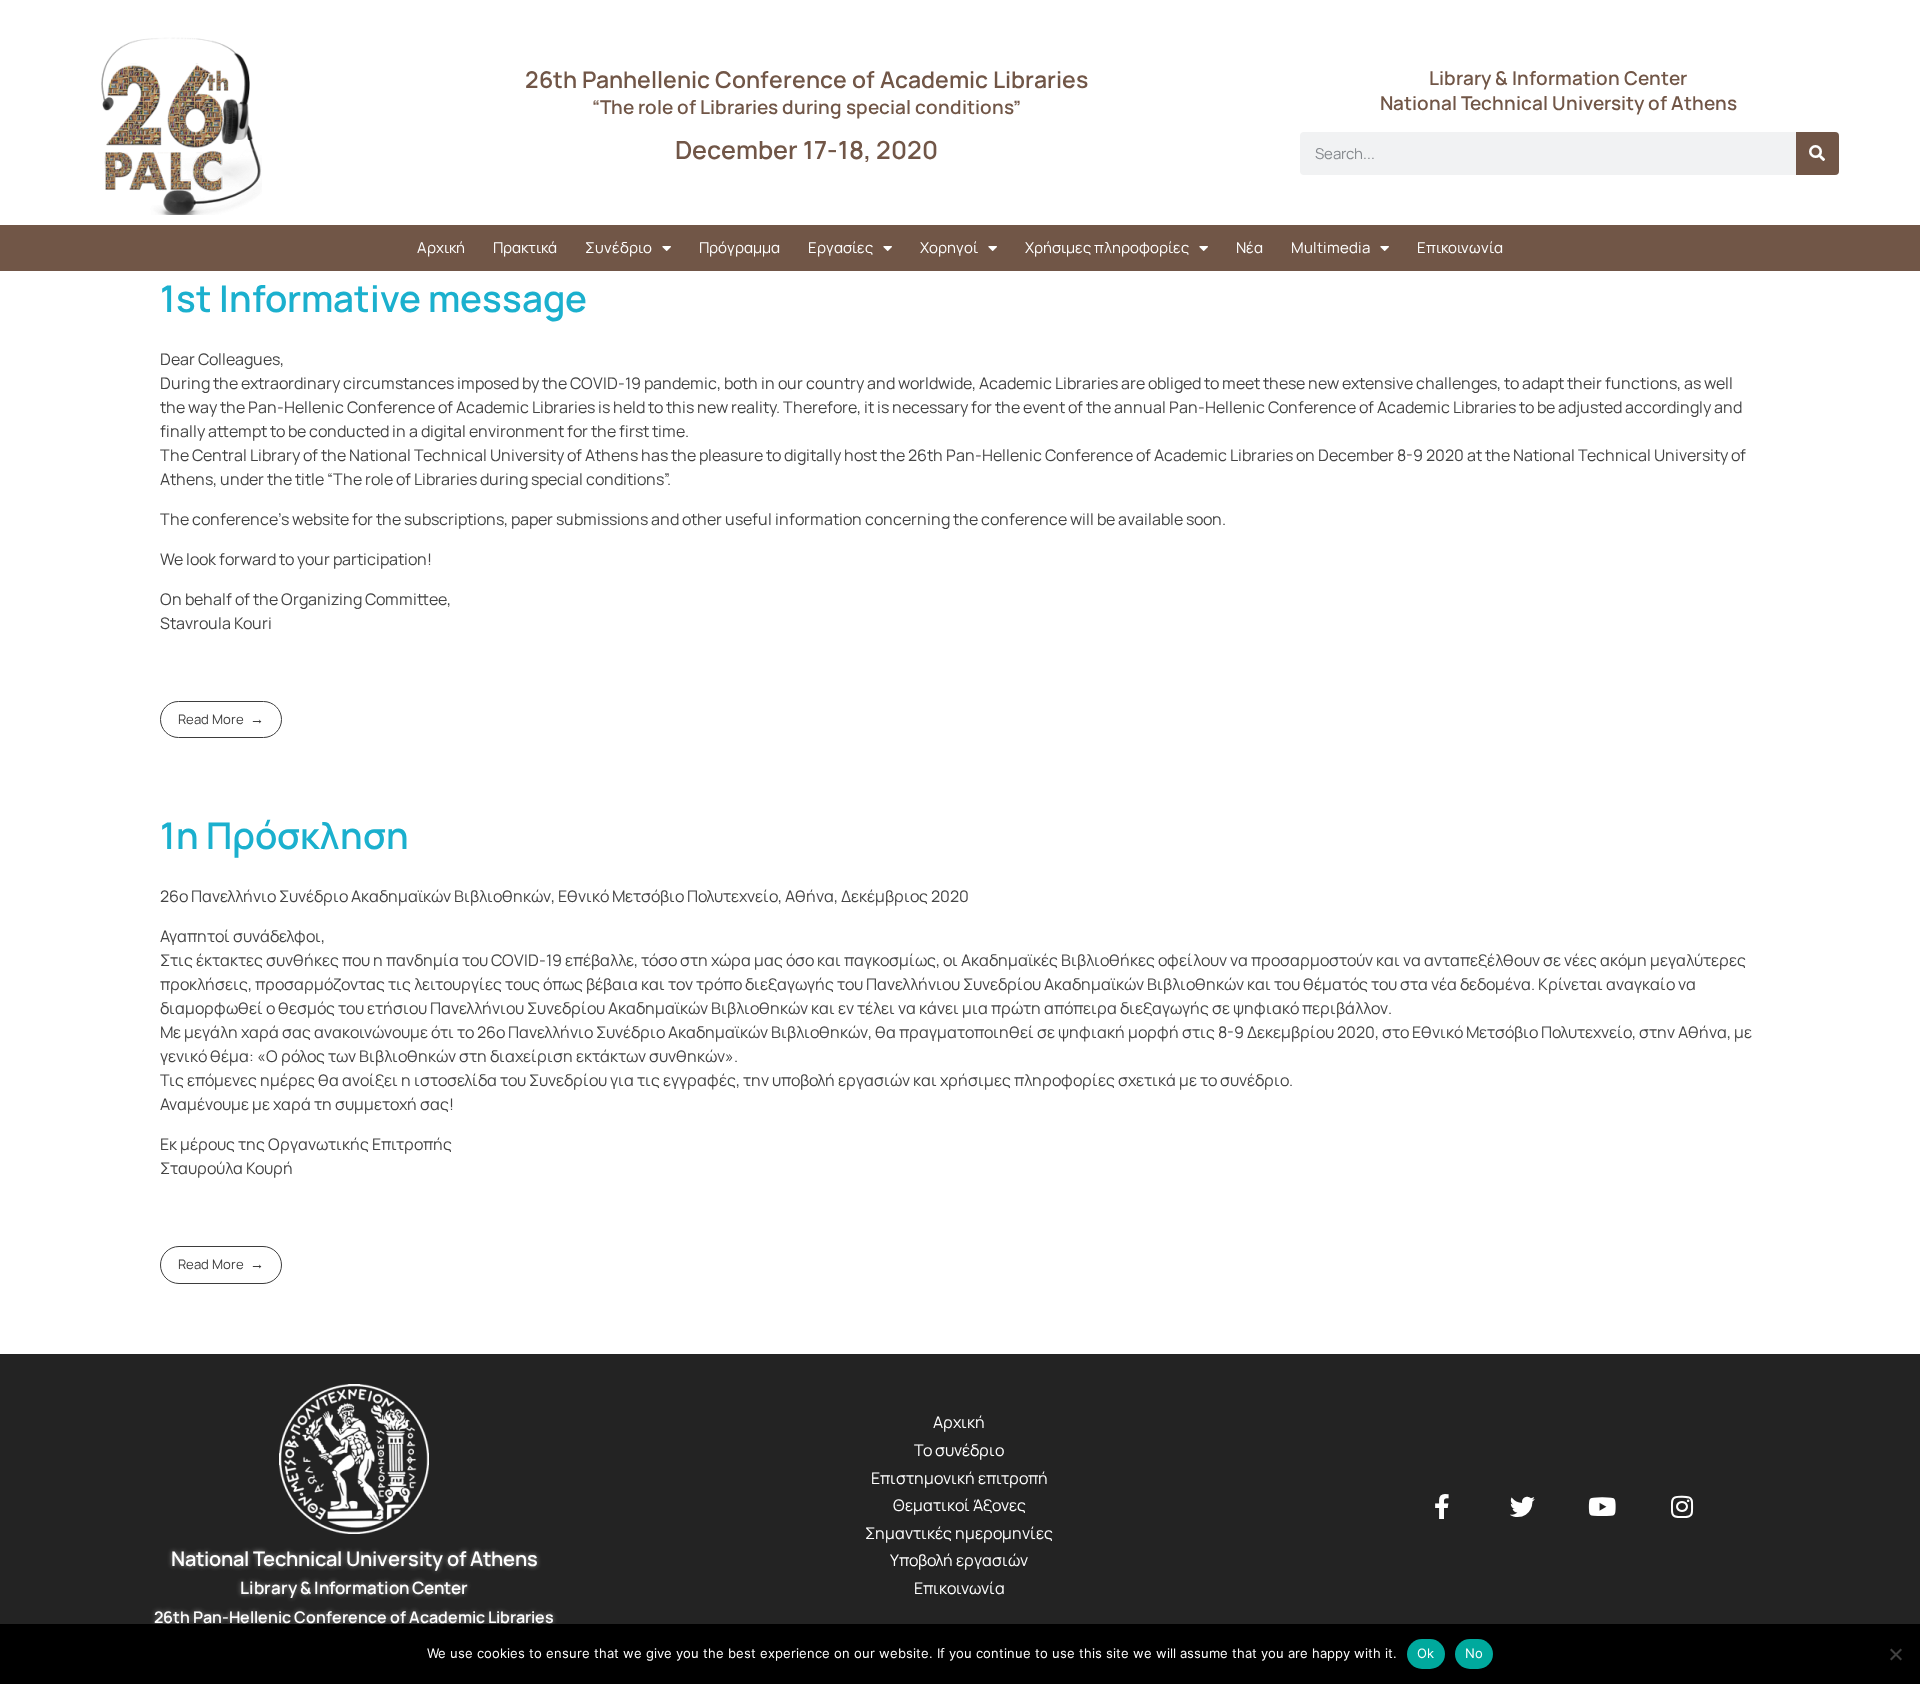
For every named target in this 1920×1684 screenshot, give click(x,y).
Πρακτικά (525, 247)
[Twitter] (1522, 1506)
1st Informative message (373, 298)
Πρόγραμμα (739, 247)
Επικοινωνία (1460, 247)
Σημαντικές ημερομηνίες (959, 1533)
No (1474, 1653)
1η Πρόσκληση (284, 835)
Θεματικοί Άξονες (959, 1505)
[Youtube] (1602, 1506)
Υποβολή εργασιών (959, 1560)
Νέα (1249, 247)
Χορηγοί (949, 247)
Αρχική (441, 247)
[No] (1895, 1654)
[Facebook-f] (1442, 1506)
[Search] (1817, 153)
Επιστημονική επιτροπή (959, 1478)
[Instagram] (1682, 1506)
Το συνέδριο (959, 1450)
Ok (1426, 1653)
